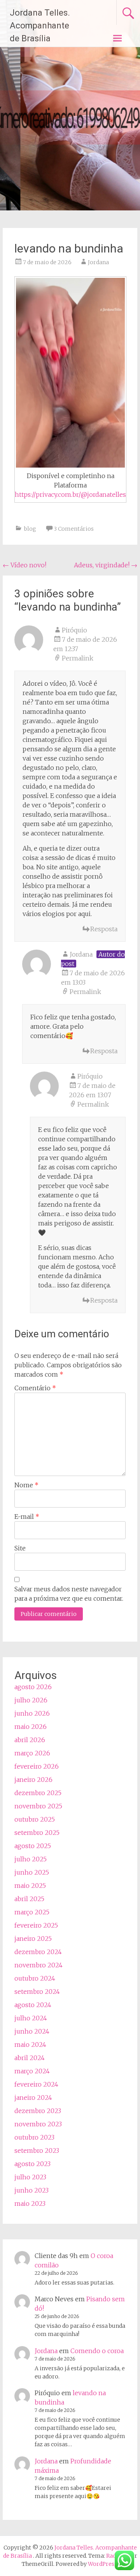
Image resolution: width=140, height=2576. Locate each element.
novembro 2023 (38, 2124)
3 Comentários (74, 529)
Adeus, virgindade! (106, 565)
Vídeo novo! (24, 565)
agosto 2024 (33, 2005)
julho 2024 (31, 2018)
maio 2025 (30, 1886)
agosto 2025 (33, 1846)
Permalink (78, 658)
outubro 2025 (35, 1819)
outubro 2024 (35, 1978)
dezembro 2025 (38, 1793)
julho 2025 (31, 1859)
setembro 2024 (37, 1992)
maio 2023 (30, 2203)
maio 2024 (30, 2045)
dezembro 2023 (38, 2111)
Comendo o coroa (97, 2351)
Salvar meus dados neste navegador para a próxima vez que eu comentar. (69, 1594)
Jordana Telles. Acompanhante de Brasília (40, 26)
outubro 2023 (34, 2137)
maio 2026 (31, 1727)
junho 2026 (32, 1713)
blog (30, 529)
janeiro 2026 (33, 1780)
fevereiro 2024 (36, 2084)
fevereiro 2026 (37, 1766)
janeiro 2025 (33, 1939)
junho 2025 (32, 1872)
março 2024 (32, 2071)
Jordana (98, 262)
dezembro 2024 (38, 1952)
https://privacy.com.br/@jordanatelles (70, 494)
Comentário (35, 1388)
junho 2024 (32, 2031)
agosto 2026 (33, 1687)
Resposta (104, 929)
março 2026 (32, 1753)
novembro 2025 (38, 1806)
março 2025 (32, 1912)
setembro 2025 (37, 1833)
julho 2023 (30, 2177)
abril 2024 (30, 2058)
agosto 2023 (32, 2164)
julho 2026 (31, 1700)
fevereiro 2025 (36, 1925)
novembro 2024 (38, 1965)
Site (20, 1548)
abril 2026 (30, 1740)
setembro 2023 (37, 2150)
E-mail (27, 1517)
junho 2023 (31, 2190)
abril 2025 (29, 1899)
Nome (26, 1485)
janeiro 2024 (33, 2098)
